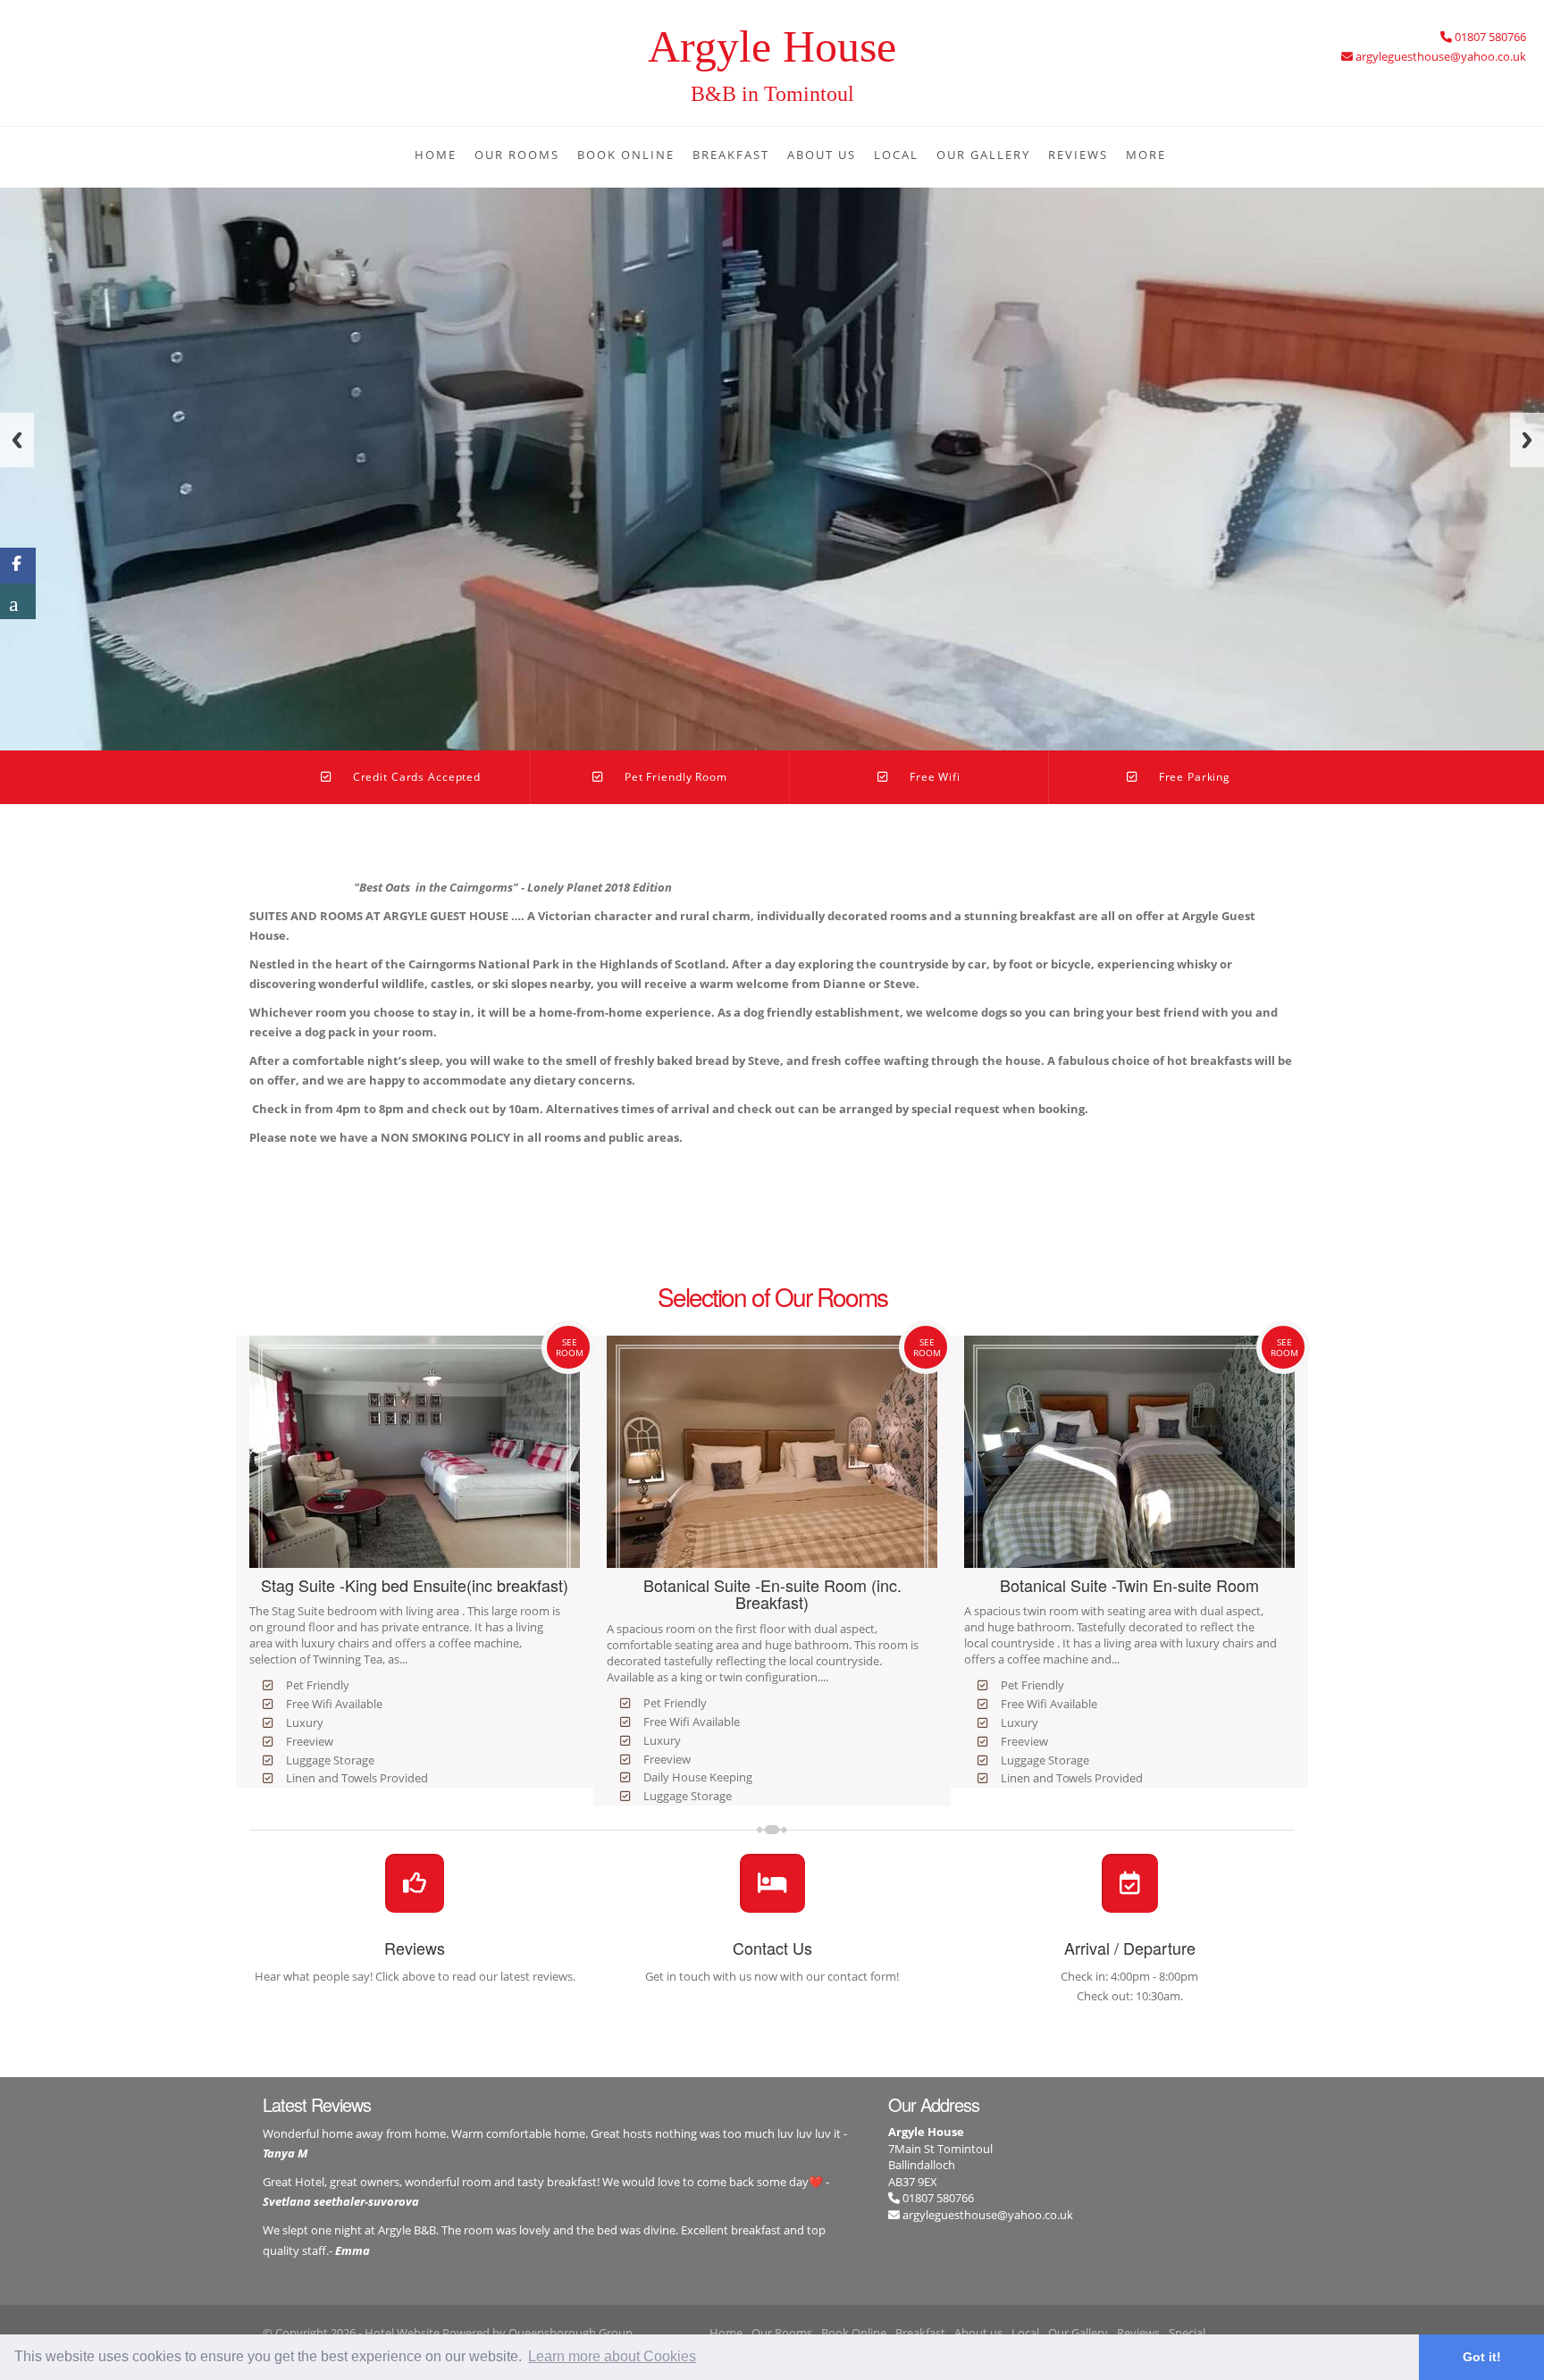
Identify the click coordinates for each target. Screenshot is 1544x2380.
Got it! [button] (1482, 2357)
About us (822, 155)
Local (896, 155)
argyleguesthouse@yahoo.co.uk (988, 2215)
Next (1527, 440)
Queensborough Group (571, 2333)
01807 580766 (937, 2198)
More (1146, 155)
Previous (17, 440)
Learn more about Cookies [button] (612, 2356)
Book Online (626, 155)
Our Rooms (517, 155)
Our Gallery (983, 155)
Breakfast (731, 155)
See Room (570, 1347)
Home (436, 155)
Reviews (1078, 155)
